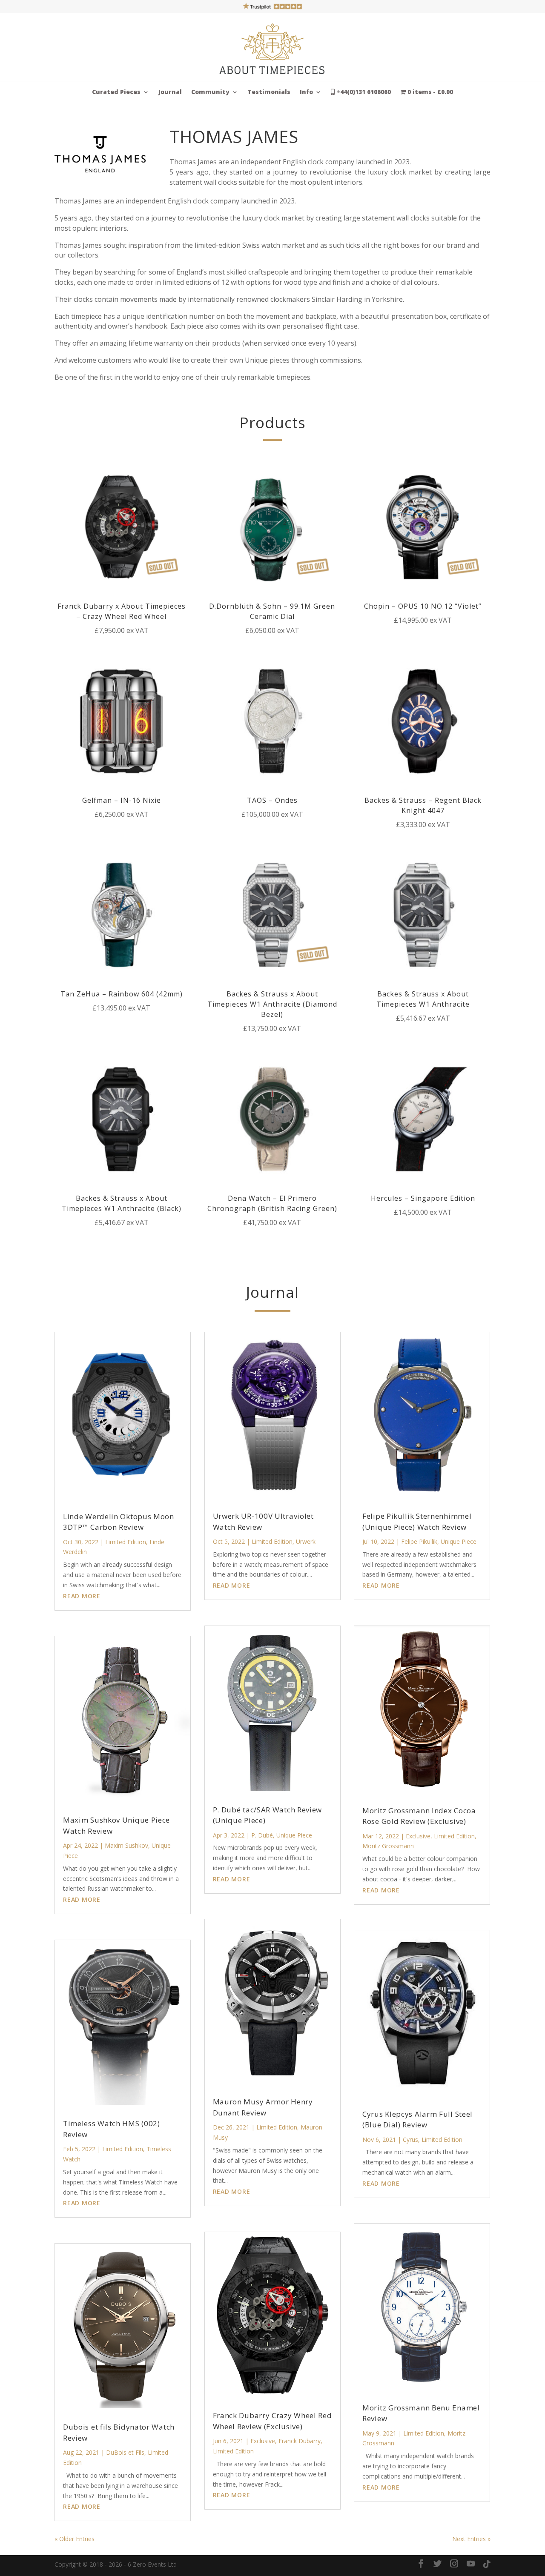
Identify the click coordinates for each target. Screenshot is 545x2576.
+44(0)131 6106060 (363, 92)
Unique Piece (294, 1835)
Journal (170, 92)
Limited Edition (126, 1542)
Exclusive (263, 2441)
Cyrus (410, 2140)
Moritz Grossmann (388, 1846)
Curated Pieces (116, 92)
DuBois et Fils (125, 2452)
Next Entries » (471, 2539)
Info (306, 92)
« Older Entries (75, 2539)
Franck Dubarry (300, 2441)
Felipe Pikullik (419, 1541)
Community (210, 92)
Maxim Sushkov (126, 1845)
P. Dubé (262, 1835)
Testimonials (269, 92)
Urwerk (306, 1541)
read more (82, 1596)
